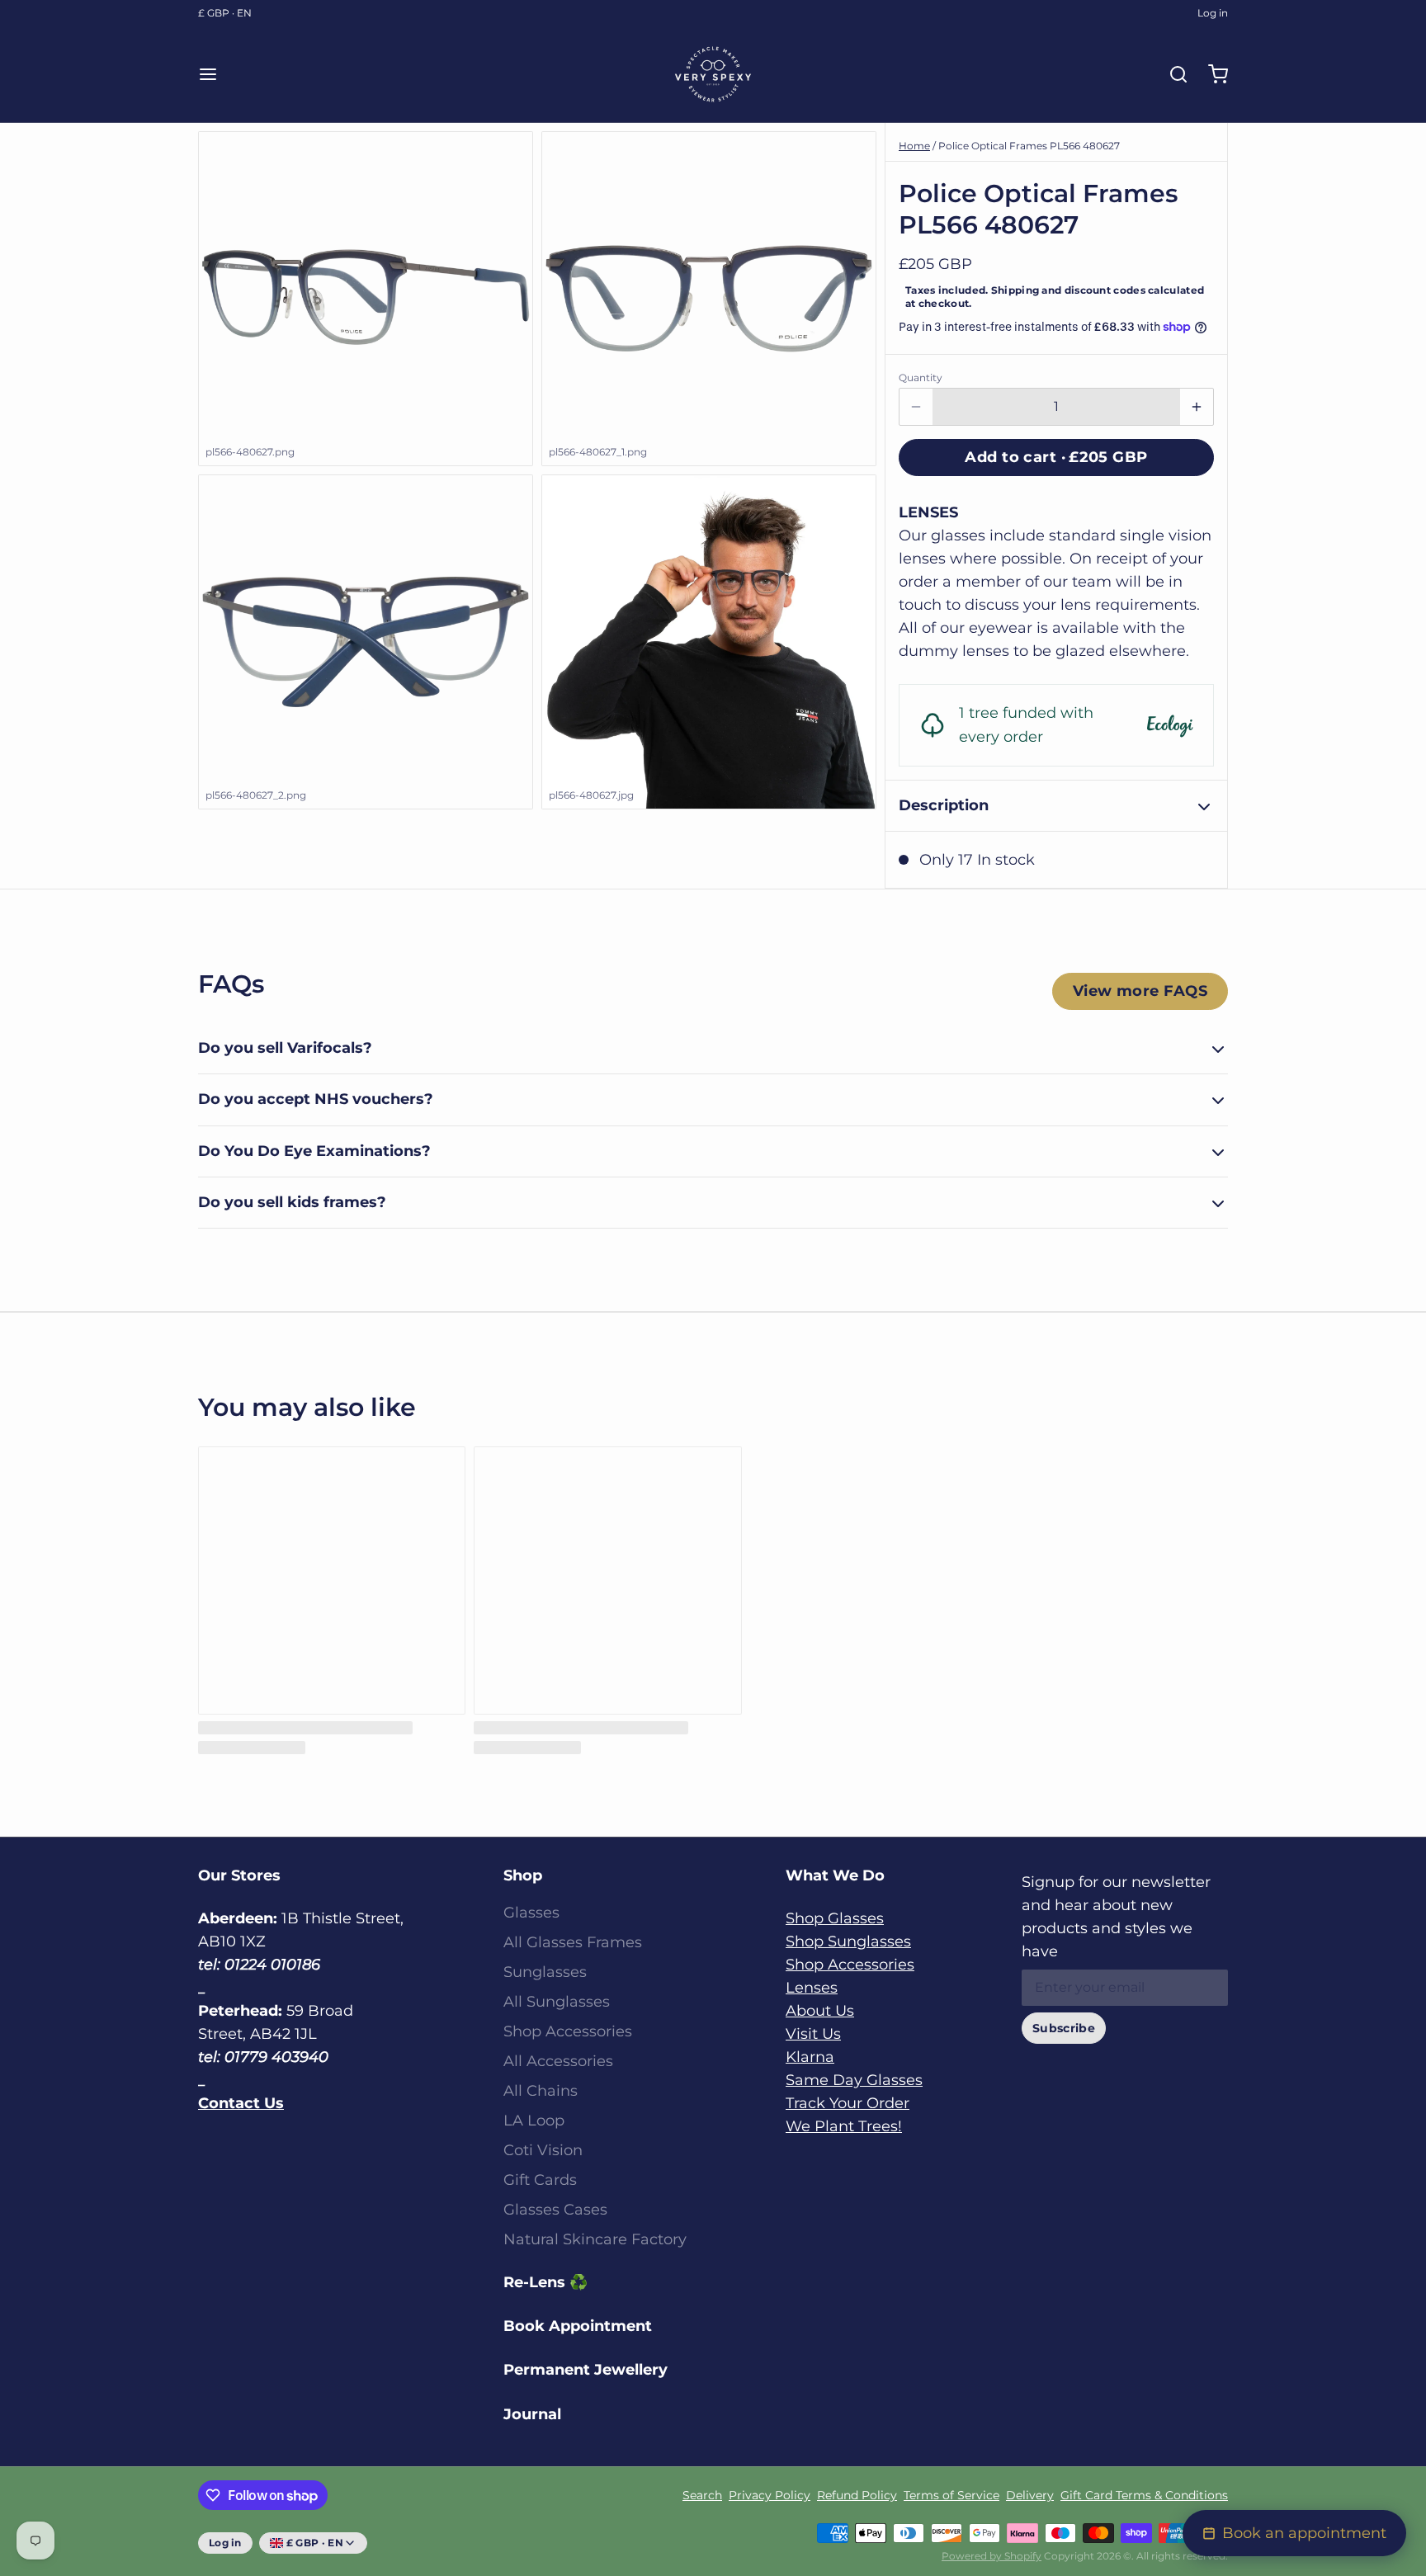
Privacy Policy (770, 2495)
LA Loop (534, 2121)
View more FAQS (1140, 991)
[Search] (1172, 74)
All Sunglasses (557, 2002)
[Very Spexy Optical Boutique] (713, 74)
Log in (1213, 13)
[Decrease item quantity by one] (916, 407)
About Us (820, 2011)
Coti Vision (543, 2150)
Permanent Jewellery (586, 2370)
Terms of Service (951, 2495)
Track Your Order (848, 2103)
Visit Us (813, 2034)
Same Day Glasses (854, 2080)
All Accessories (558, 2061)
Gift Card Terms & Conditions (1144, 2495)
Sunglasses (545, 1972)
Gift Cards (540, 2180)
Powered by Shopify (992, 2556)
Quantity (921, 377)
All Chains (541, 2091)
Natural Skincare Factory (595, 2239)
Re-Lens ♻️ (545, 2282)
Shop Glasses (835, 1918)
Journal (532, 2414)
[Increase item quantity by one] (1197, 407)
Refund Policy (857, 2495)
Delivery (1030, 2495)
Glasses (531, 1913)
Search (702, 2495)
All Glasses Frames (573, 1942)
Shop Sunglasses (848, 1941)
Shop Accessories (568, 2031)
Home (914, 146)
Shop (523, 1875)
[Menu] (215, 74)
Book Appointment (578, 2326)
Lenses (812, 1988)
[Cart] (1211, 74)
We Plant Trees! (844, 2126)
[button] (1056, 458)
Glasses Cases (555, 2210)
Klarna (810, 2057)
